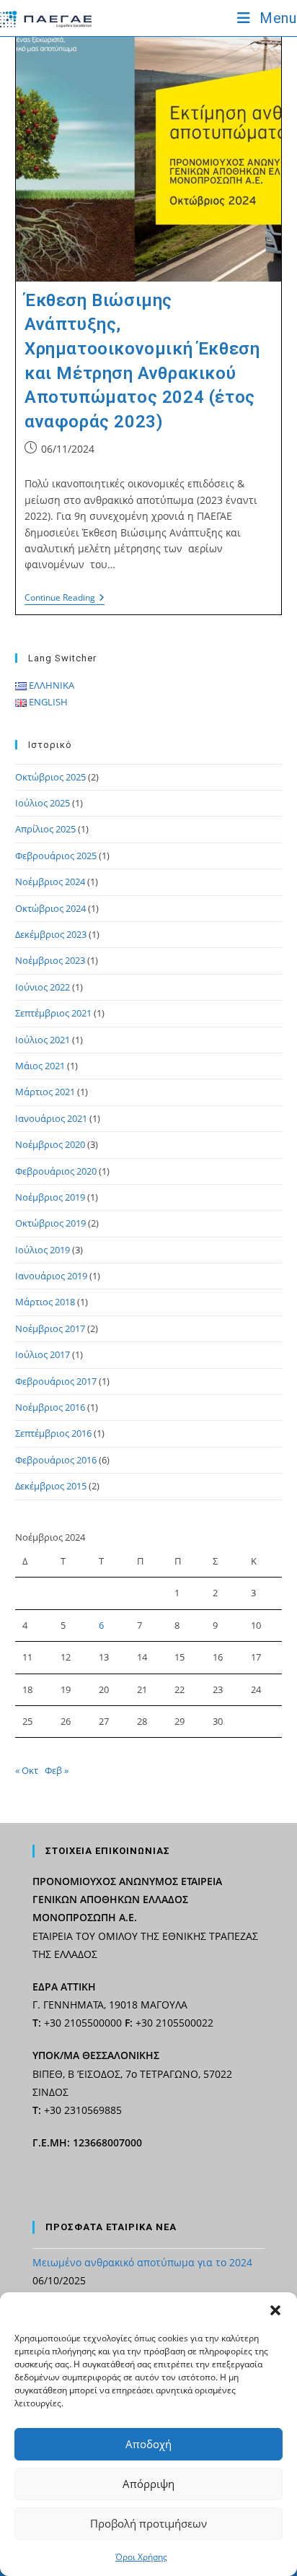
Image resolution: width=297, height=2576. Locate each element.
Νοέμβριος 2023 (50, 960)
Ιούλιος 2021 (43, 1040)
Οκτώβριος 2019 (50, 1223)
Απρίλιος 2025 (45, 829)
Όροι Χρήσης (141, 2557)
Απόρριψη (148, 2484)
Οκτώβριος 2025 (50, 777)
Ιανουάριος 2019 (51, 1276)
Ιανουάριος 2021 (51, 1118)
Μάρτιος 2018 (45, 1302)
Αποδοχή (148, 2444)
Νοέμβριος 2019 (50, 1197)
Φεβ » (57, 1770)
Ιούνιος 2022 (43, 987)
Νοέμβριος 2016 (50, 1407)
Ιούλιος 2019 (43, 1250)
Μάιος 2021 (40, 1066)
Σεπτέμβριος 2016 (53, 1433)
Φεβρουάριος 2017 (56, 1381)
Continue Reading (65, 599)
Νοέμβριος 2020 (50, 1144)
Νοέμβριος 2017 (50, 1328)
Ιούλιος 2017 (43, 1354)
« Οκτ (27, 1770)
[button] (275, 2310)
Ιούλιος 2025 (43, 803)
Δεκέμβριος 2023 (51, 934)
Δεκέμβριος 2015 (51, 1486)
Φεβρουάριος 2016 (56, 1460)
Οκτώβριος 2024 (50, 908)
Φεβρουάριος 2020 (56, 1171)
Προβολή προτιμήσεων (148, 2523)
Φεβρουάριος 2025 (56, 856)
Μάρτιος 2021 (45, 1092)
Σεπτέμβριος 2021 (53, 1013)
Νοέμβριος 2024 (50, 882)
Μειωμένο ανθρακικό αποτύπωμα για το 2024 (142, 2262)
